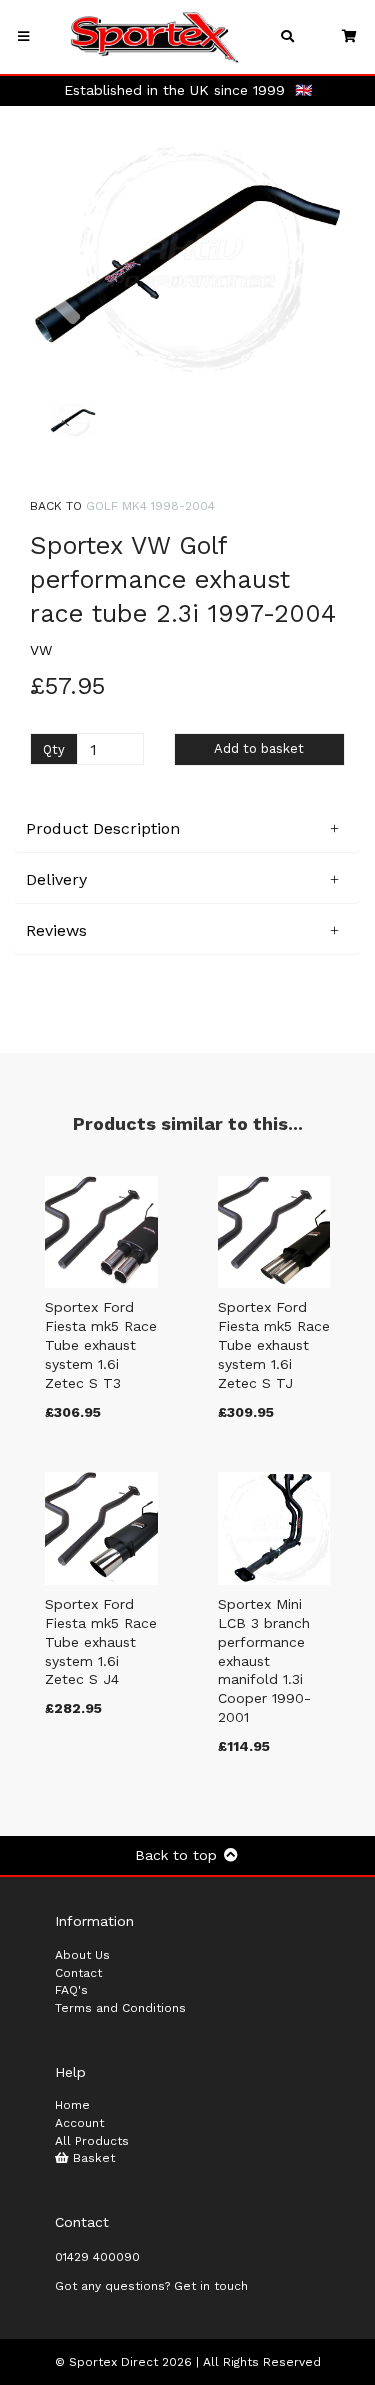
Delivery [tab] (56, 879)
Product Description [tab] (103, 828)
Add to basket (259, 748)
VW (41, 650)
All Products (92, 2141)
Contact (78, 1973)
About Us (82, 1955)
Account (79, 2123)
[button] (63, 318)
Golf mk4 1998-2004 (150, 506)
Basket (92, 2158)
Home (72, 2105)
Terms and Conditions (120, 2008)
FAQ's (71, 1990)
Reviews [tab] (56, 930)
